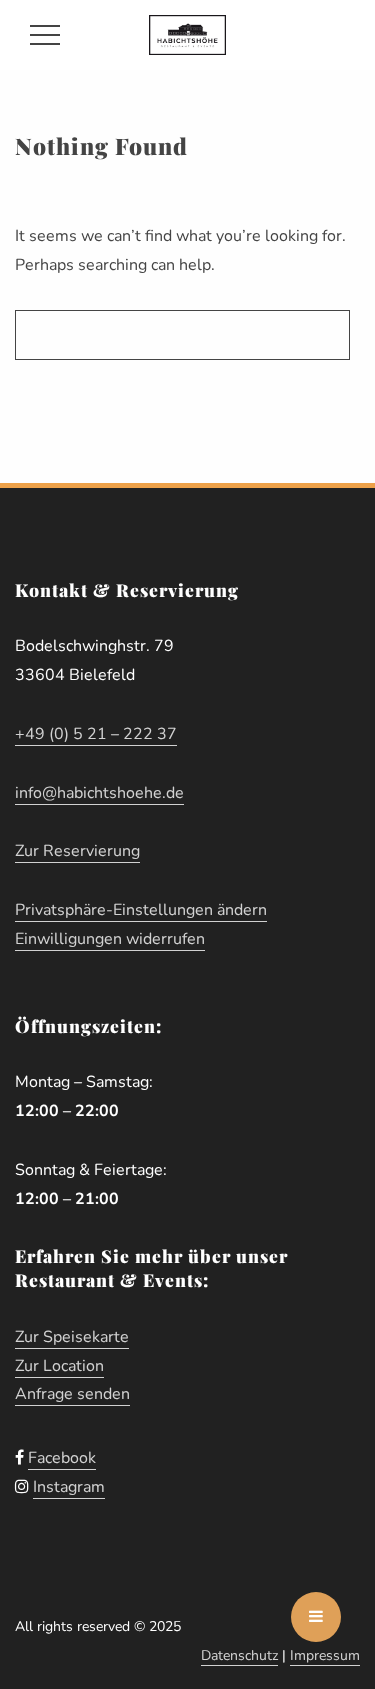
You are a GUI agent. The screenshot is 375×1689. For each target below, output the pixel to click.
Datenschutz (239, 1655)
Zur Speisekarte (72, 1337)
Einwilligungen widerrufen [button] (110, 939)
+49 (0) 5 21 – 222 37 (96, 734)
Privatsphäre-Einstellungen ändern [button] (141, 910)
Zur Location (59, 1366)
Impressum (325, 1655)
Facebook (62, 1458)
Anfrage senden (72, 1394)
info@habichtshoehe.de (99, 793)
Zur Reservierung (77, 851)
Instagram (69, 1487)
